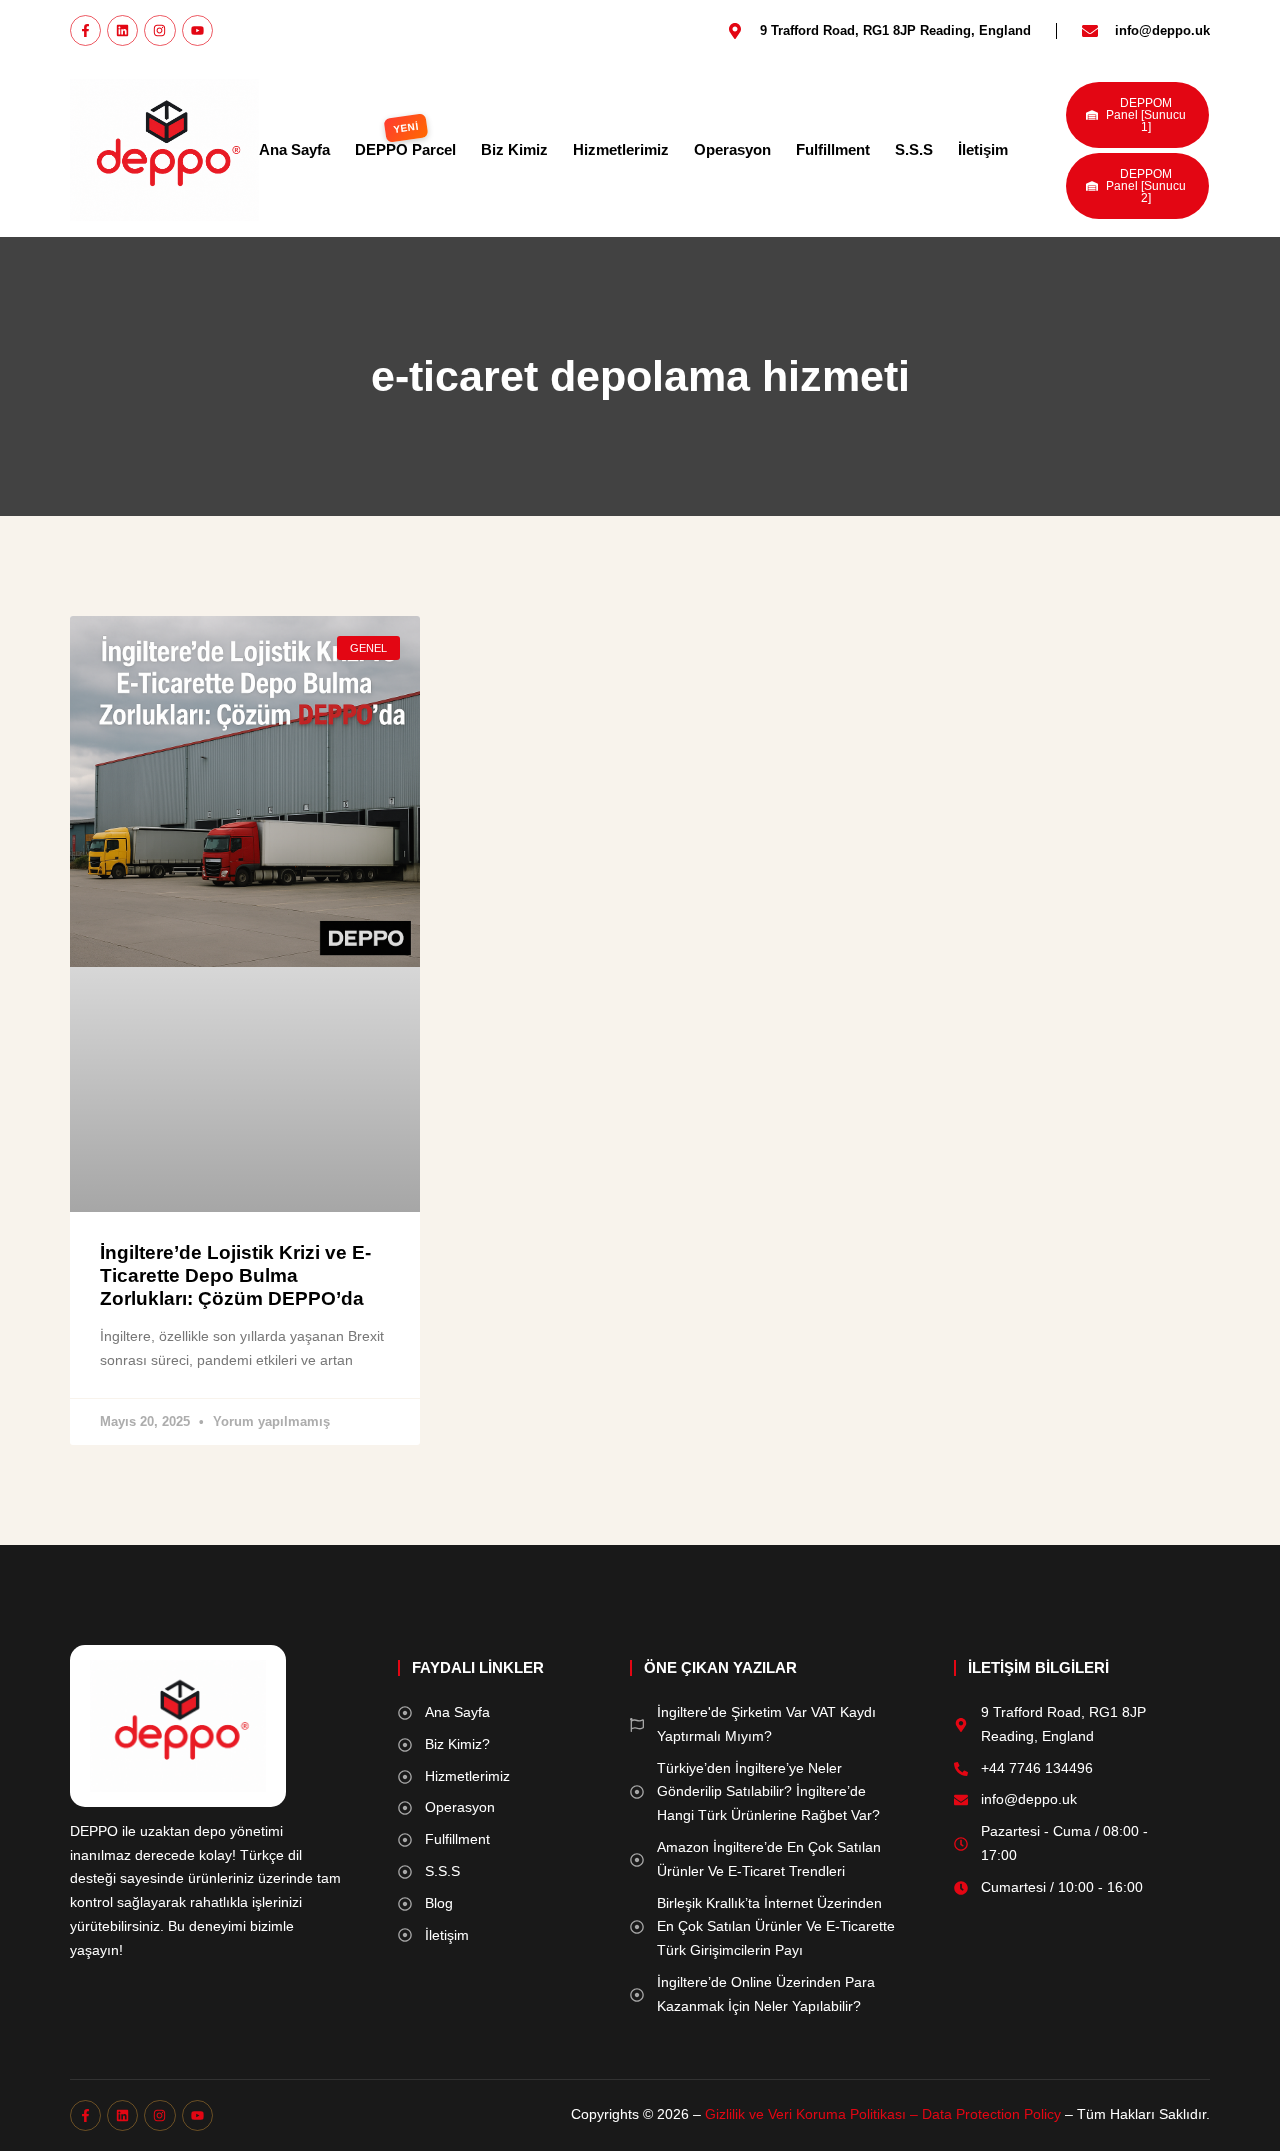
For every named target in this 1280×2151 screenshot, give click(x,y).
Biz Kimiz (514, 149)
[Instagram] (159, 30)
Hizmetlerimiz (621, 149)
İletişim (983, 149)
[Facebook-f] (85, 30)
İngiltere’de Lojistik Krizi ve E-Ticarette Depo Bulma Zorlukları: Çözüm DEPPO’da (235, 1275)
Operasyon (732, 149)
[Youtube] (197, 30)
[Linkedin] (122, 30)
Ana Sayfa (294, 149)
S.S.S (914, 149)
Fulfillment (833, 149)
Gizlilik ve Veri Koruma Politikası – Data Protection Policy (883, 2114)
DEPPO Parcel (405, 149)
